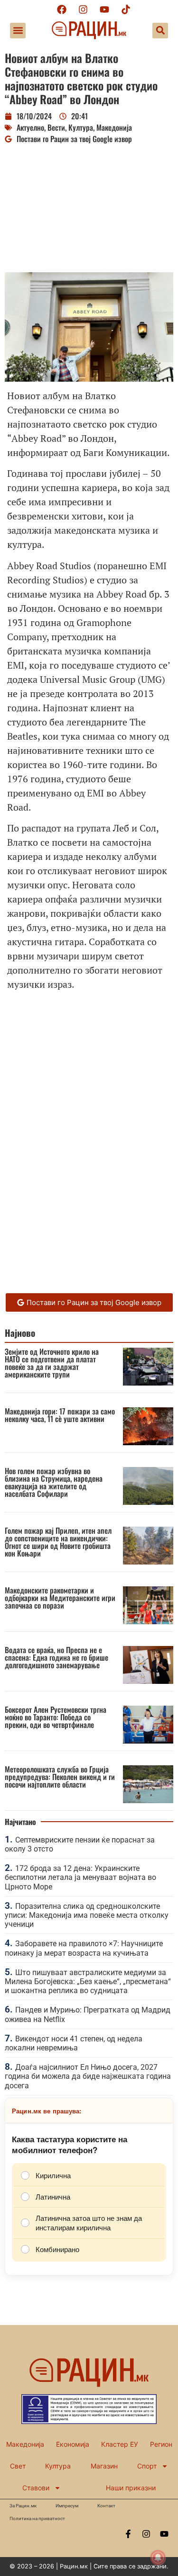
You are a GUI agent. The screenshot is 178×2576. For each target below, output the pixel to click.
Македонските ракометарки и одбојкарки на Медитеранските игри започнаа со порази (60, 1598)
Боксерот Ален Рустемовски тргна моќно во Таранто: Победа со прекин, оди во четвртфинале (56, 1717)
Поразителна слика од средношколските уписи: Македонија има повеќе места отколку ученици (87, 1915)
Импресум (67, 2506)
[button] (18, 31)
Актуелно (30, 127)
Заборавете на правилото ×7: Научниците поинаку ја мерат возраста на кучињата (84, 1948)
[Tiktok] (126, 9)
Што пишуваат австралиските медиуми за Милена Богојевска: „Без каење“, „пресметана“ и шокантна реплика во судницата (88, 1981)
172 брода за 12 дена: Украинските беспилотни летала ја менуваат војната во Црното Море (80, 1877)
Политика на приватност (37, 2518)
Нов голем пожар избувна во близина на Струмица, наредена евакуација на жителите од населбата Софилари (54, 1482)
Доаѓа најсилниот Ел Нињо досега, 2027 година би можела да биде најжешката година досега (88, 2076)
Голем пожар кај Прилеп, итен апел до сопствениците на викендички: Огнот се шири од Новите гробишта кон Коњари (58, 1542)
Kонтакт (106, 2506)
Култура (81, 127)
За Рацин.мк (23, 2506)
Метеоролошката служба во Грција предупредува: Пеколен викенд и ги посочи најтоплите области (60, 1777)
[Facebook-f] (128, 2534)
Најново (20, 1333)
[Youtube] (104, 9)
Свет (18, 2466)
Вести (56, 127)
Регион (161, 2444)
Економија (73, 2444)
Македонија (114, 127)
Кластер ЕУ (120, 2444)
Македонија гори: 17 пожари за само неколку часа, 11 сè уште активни (60, 1415)
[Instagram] (83, 9)
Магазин (104, 2466)
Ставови (36, 2488)
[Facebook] (62, 9)
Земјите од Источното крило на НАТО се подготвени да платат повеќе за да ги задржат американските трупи (52, 1363)
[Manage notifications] (158, 2558)
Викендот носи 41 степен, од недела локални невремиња (74, 2043)
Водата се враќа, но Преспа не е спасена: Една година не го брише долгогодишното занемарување (56, 1657)
